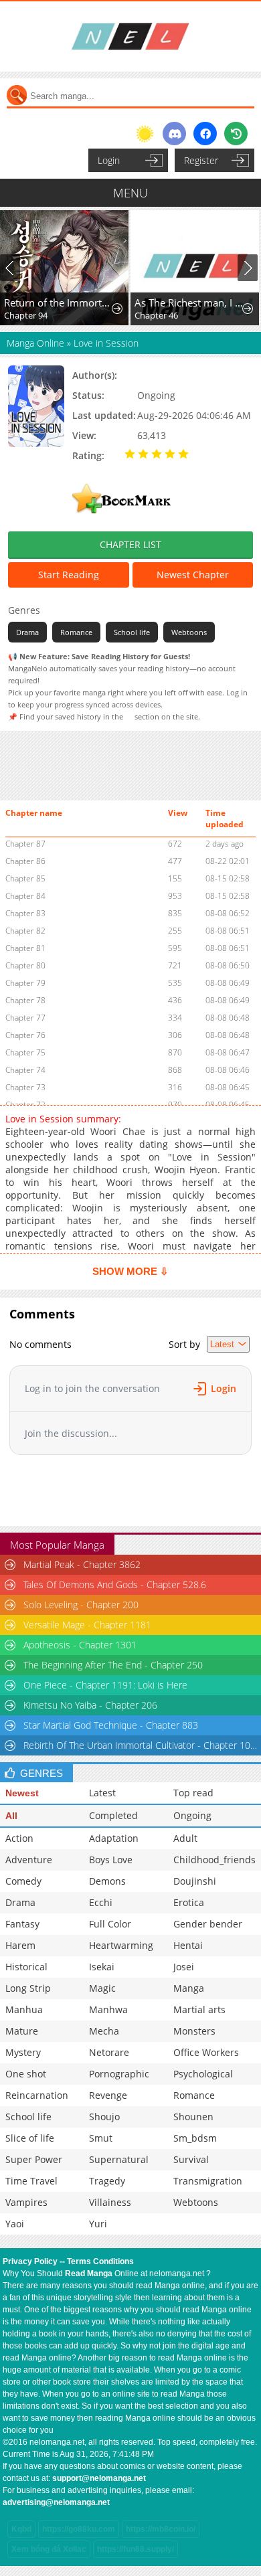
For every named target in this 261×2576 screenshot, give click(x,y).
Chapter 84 (25, 896)
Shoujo (104, 2117)
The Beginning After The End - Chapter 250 (113, 1665)
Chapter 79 (25, 983)
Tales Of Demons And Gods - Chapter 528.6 (115, 1584)
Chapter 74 (25, 1070)
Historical (26, 1967)
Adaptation (114, 1838)
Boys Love (111, 1860)
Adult (185, 1838)
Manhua (24, 2009)
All (11, 1816)
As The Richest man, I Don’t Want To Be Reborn (189, 303)
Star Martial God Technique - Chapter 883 (111, 1725)
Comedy (23, 1881)
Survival (191, 2159)
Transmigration (208, 2181)
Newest (22, 1793)
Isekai (102, 1967)
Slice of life (30, 2138)
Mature (22, 2031)
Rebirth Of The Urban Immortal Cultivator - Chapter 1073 (141, 1745)
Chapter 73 (25, 1087)
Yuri (98, 2224)
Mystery (23, 2052)
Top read (193, 1793)
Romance (76, 632)
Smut (101, 2138)
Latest (102, 1793)
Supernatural (119, 2159)
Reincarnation (37, 2095)
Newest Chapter (193, 575)
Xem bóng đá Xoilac (49, 2549)
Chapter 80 (25, 965)
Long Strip (28, 1988)
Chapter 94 (26, 315)
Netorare (109, 2052)
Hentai (188, 1945)
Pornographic (119, 2074)
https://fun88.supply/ (136, 2549)
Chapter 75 (25, 1052)
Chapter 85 (25, 878)
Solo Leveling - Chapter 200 (81, 1605)
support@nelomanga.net (99, 2478)
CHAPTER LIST (130, 544)
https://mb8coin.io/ (161, 2529)
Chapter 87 (25, 844)
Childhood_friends (214, 1860)
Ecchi (101, 1902)
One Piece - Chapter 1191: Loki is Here (105, 1685)
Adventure (29, 1860)
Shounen (193, 2117)
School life (132, 632)
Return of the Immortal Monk (58, 303)
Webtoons (189, 632)
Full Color (110, 1924)
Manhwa (108, 2009)
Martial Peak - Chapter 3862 (82, 1564)
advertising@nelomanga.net (56, 2502)
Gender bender (208, 1924)
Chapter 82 (25, 931)
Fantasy (22, 1924)
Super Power (34, 2159)
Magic (102, 1988)
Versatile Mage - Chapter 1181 (87, 1625)
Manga (189, 1988)
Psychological (203, 2074)
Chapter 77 (25, 1018)
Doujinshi (195, 1881)
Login (109, 160)
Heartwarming (121, 1945)
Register (201, 160)
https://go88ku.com (79, 2529)
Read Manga (89, 2273)
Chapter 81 (25, 948)
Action (19, 1838)
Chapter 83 (25, 913)
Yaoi (15, 2224)
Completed (113, 1815)
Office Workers (206, 2052)
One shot (26, 2074)
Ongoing (192, 1815)
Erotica (189, 1902)
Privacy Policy (30, 2261)
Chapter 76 (25, 1035)
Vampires (26, 2202)
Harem (20, 1945)
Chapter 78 (25, 1000)
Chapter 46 (156, 315)
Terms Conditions (100, 2261)
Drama (27, 632)
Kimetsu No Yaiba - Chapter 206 (90, 1705)
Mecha (104, 2031)
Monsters (194, 2031)
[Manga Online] (130, 36)
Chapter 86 (25, 861)
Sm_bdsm (195, 2138)
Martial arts (199, 2009)
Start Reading (69, 575)
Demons (107, 1881)
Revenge (108, 2095)
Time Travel (31, 2181)
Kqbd (21, 2529)
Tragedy (107, 2181)
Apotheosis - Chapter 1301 (80, 1645)
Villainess (110, 2202)
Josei (184, 1967)
